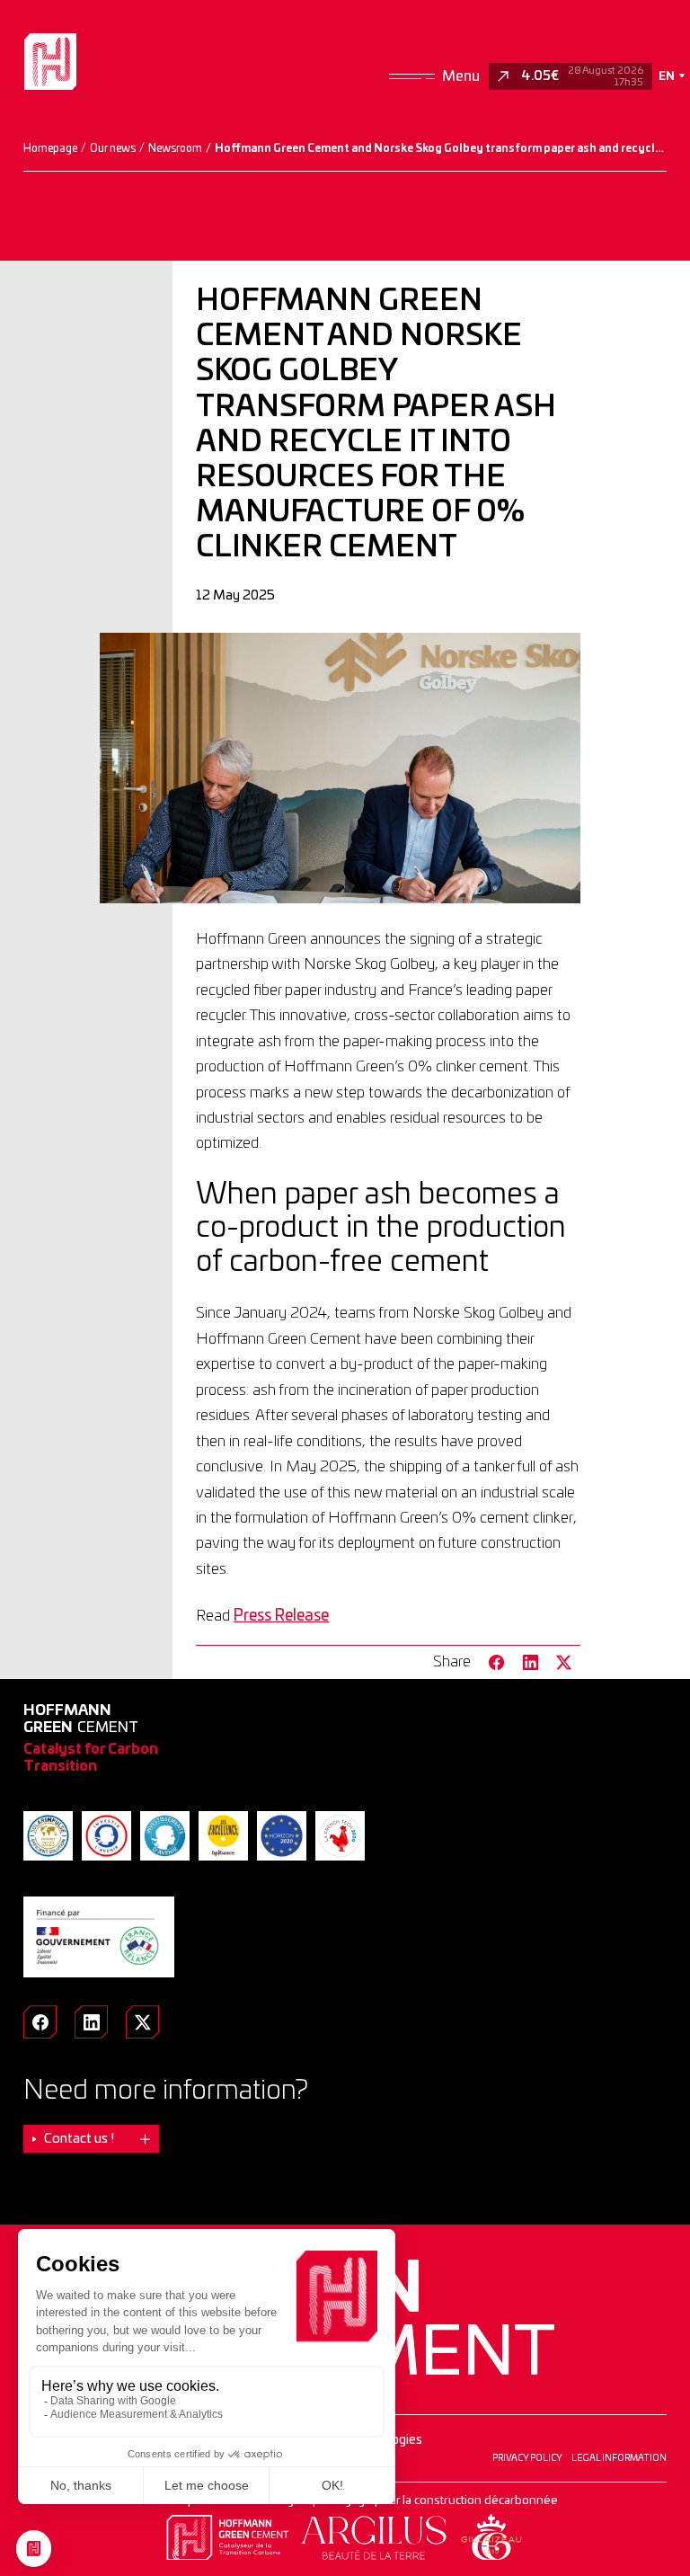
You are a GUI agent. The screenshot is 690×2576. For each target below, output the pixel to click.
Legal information (619, 2458)
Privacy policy (527, 2458)
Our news (113, 148)
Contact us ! (79, 2139)
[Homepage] (50, 61)
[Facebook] (40, 2022)
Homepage (50, 148)
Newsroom (175, 148)
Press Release (281, 1616)
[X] (142, 2022)
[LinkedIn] (91, 2022)
